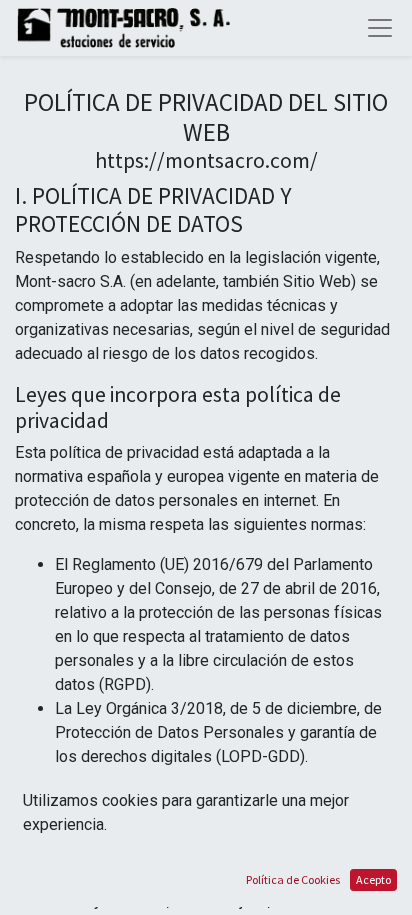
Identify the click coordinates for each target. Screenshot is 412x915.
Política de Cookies (293, 879)
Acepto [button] (373, 879)
